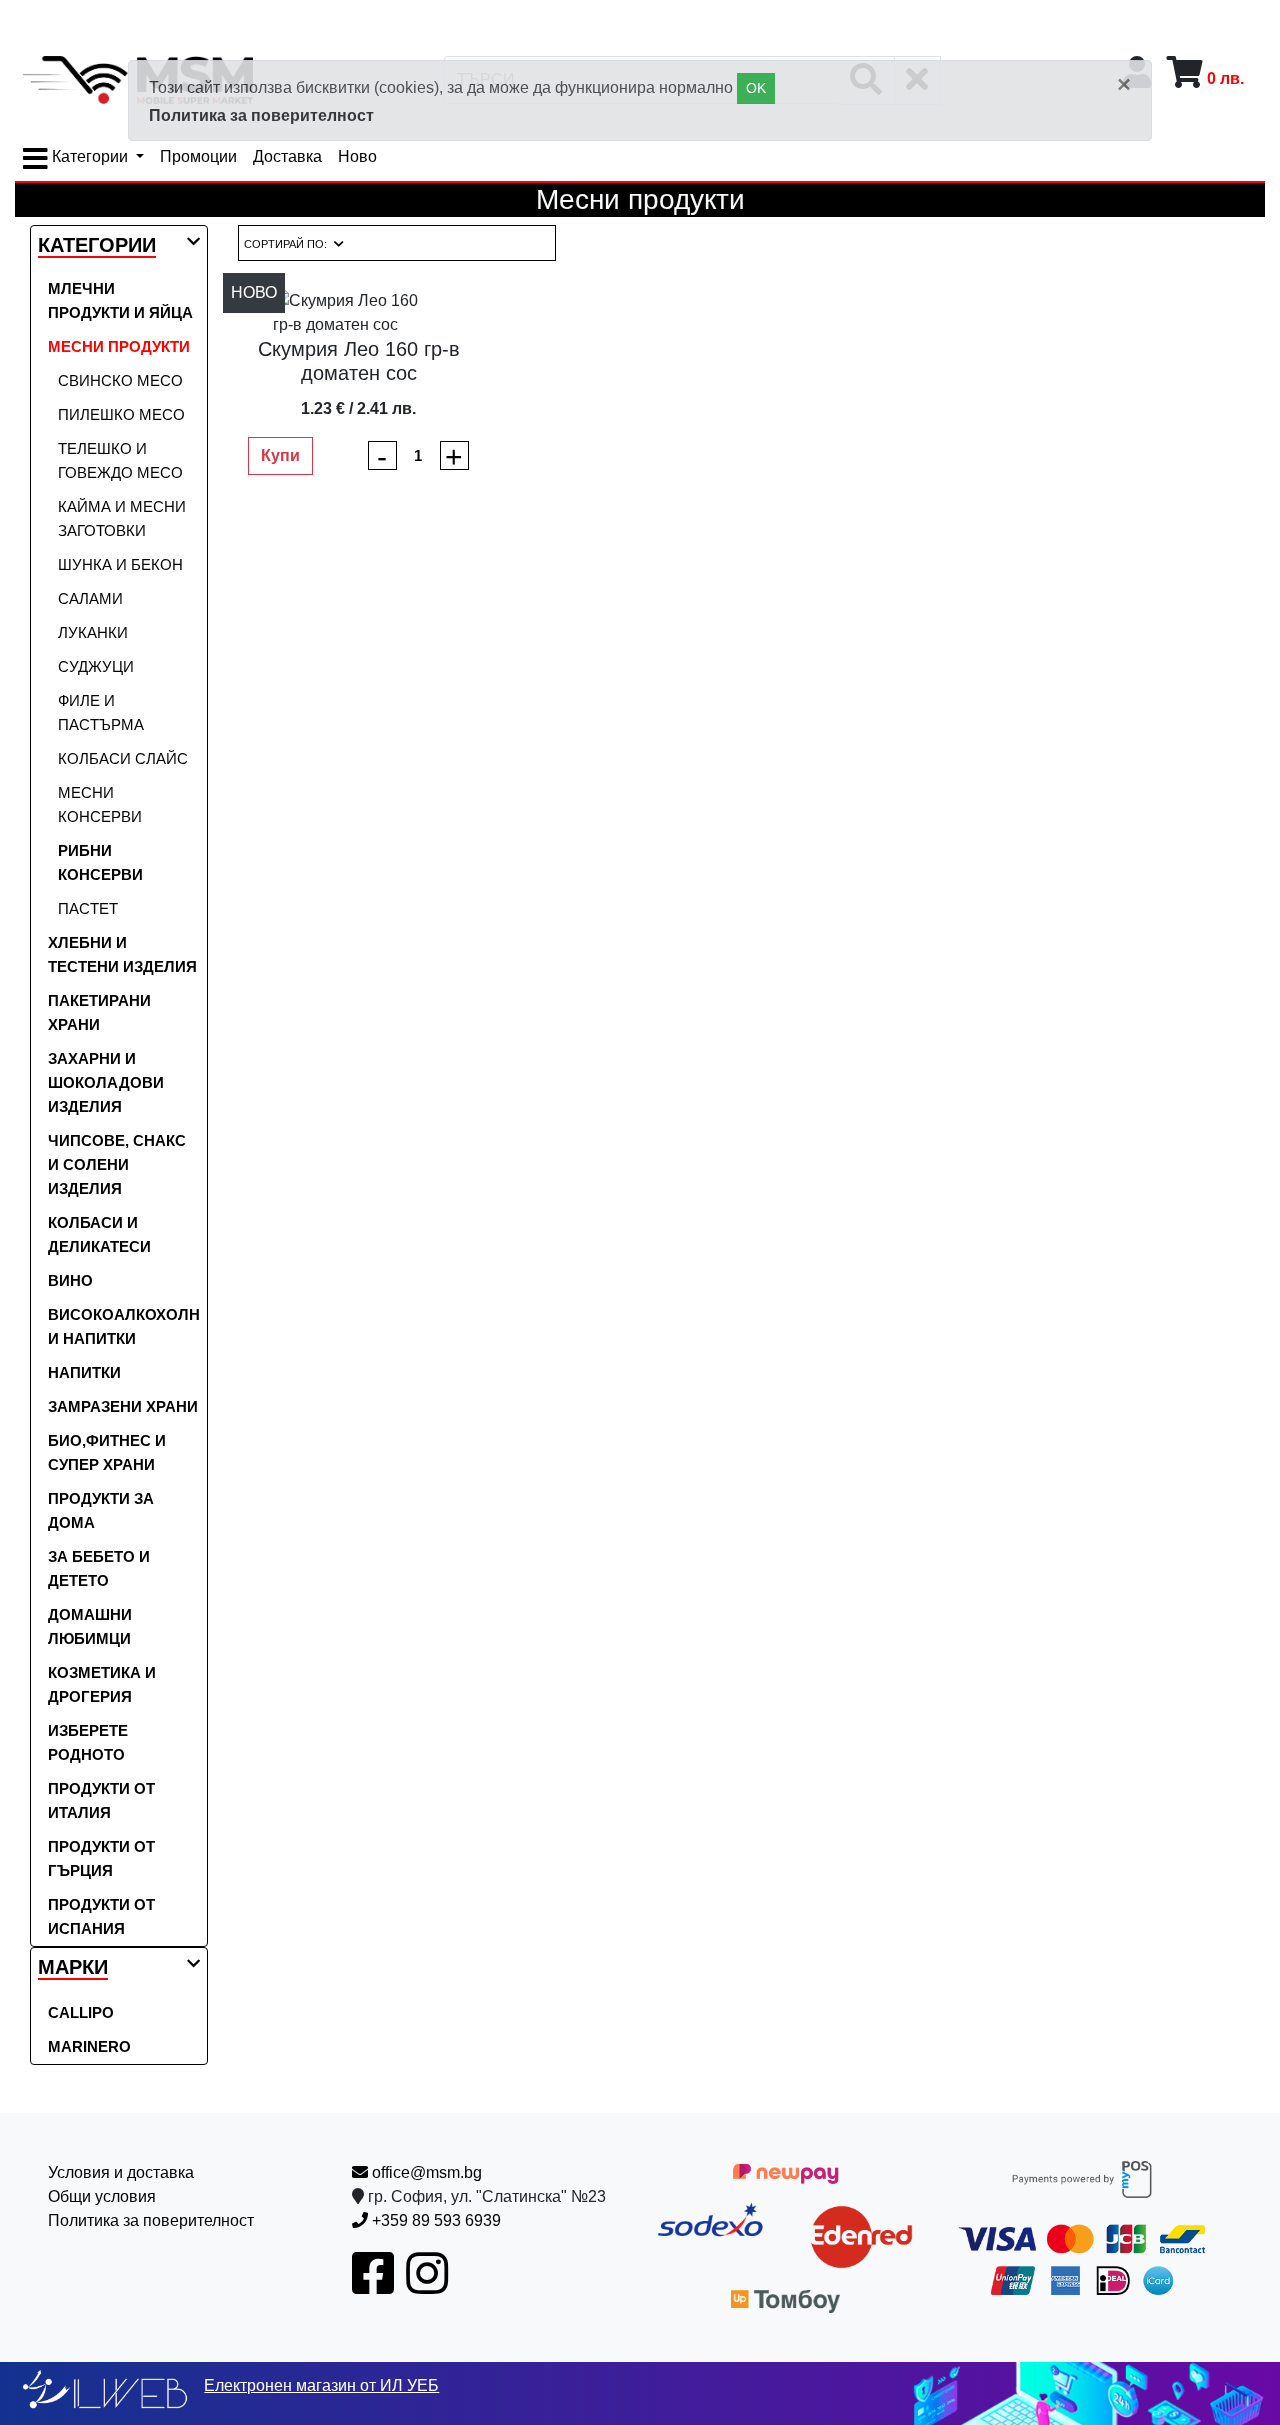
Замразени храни (123, 1406)
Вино (70, 1280)
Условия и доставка (121, 2172)
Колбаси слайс (123, 758)
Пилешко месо (121, 414)
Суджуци (96, 666)
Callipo (81, 2012)
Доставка (287, 156)
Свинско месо (120, 380)
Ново (357, 156)
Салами (90, 598)
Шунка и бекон (120, 564)
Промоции (198, 156)
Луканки (93, 632)
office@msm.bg (425, 2172)
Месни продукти (119, 346)
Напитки (84, 1372)
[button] (97, 246)
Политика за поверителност (261, 115)
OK (756, 88)
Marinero (89, 2046)
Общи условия (102, 2196)
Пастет (88, 908)
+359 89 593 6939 (434, 2220)
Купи (280, 455)
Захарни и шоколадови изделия (106, 1082)
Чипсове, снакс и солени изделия (117, 1164)
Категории (90, 156)
